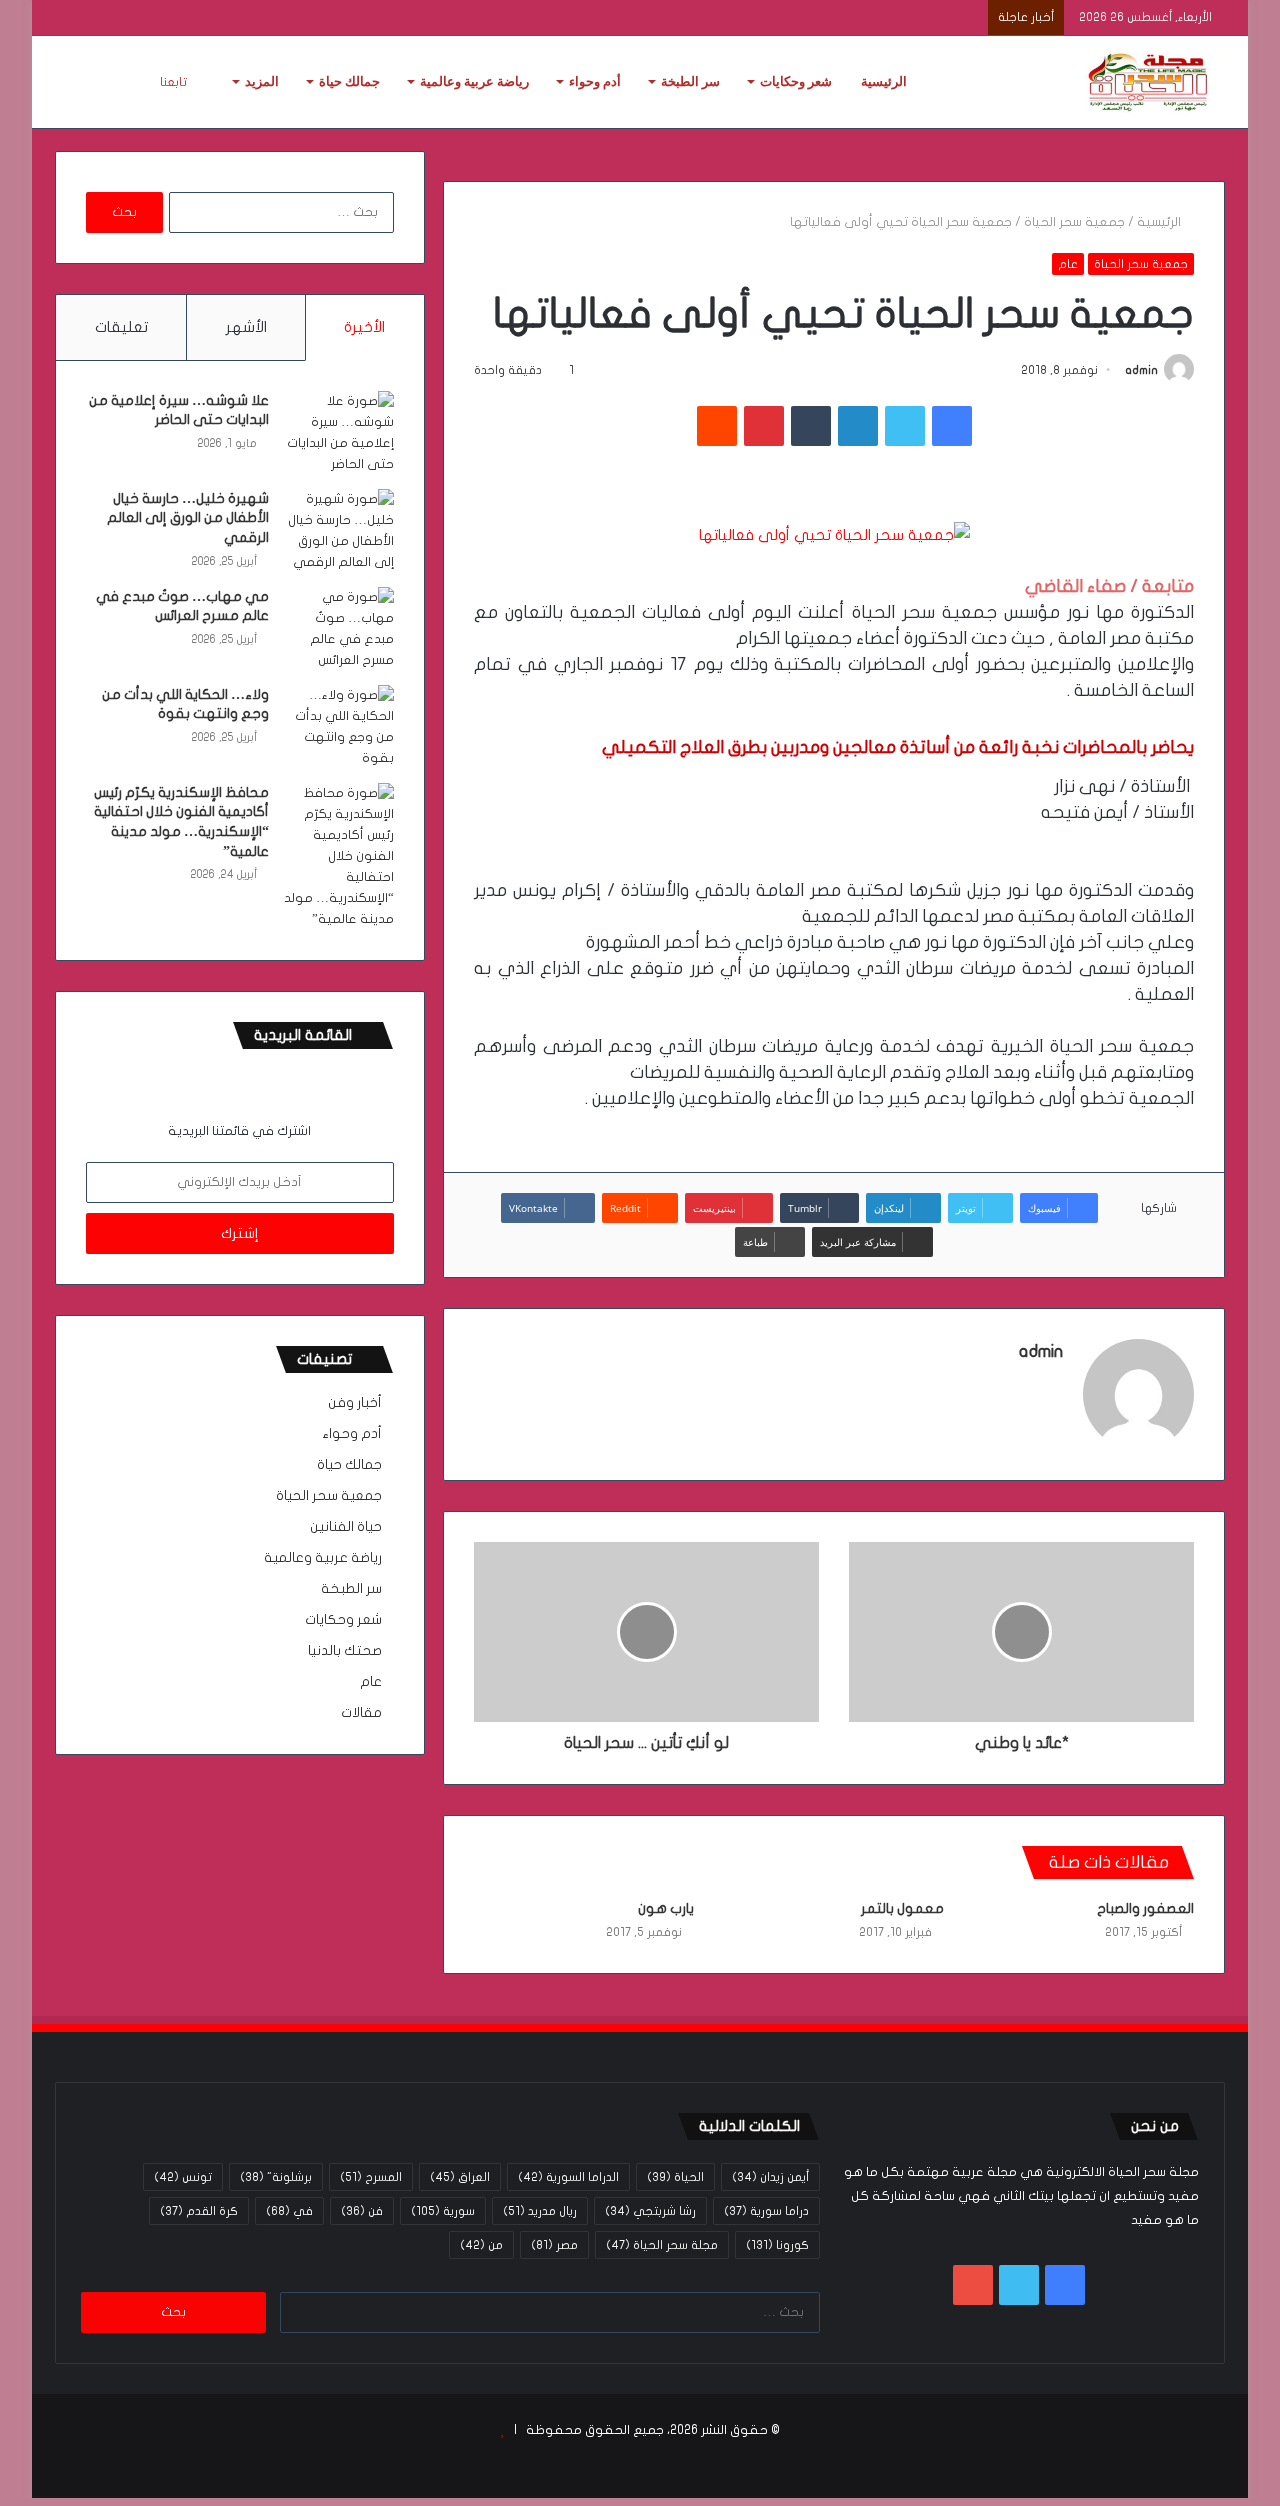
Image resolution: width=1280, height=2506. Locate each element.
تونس (183, 2177)
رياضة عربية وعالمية (474, 81)
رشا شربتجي (650, 2211)
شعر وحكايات (796, 81)
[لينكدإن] (858, 426)
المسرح (371, 2177)
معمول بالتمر (902, 1908)
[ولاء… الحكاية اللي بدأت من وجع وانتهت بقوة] (339, 727)
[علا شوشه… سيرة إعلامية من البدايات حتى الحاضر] (339, 433)
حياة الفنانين (346, 1527)
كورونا (777, 2245)
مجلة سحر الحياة (662, 2245)
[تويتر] (905, 426)
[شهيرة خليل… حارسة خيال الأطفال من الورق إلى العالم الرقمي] (339, 531)
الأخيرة (364, 327)
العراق (460, 2177)
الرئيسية (884, 81)
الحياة (675, 2177)
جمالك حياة (349, 81)
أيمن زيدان (770, 2177)
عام (1068, 264)
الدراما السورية (568, 2177)
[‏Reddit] (717, 426)
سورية (443, 2211)
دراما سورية (766, 2211)
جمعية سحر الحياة (1074, 222)
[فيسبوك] (952, 426)
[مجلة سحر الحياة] (1150, 82)
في (289, 2211)
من (481, 2245)
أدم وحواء (595, 81)
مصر (554, 2245)
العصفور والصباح (1145, 1908)
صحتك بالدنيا (345, 1651)
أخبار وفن (355, 1403)
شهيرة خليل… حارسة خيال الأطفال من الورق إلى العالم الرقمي (188, 518)
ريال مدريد (540, 2211)
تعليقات (121, 327)
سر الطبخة (690, 81)
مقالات (361, 1713)
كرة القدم (199, 2211)
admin (1141, 370)
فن (362, 2211)
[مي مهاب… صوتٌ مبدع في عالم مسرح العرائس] (339, 629)
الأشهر (246, 327)
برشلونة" (276, 2177)
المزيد (262, 81)
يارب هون (666, 1908)
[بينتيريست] (764, 426)
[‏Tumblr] (811, 426)
